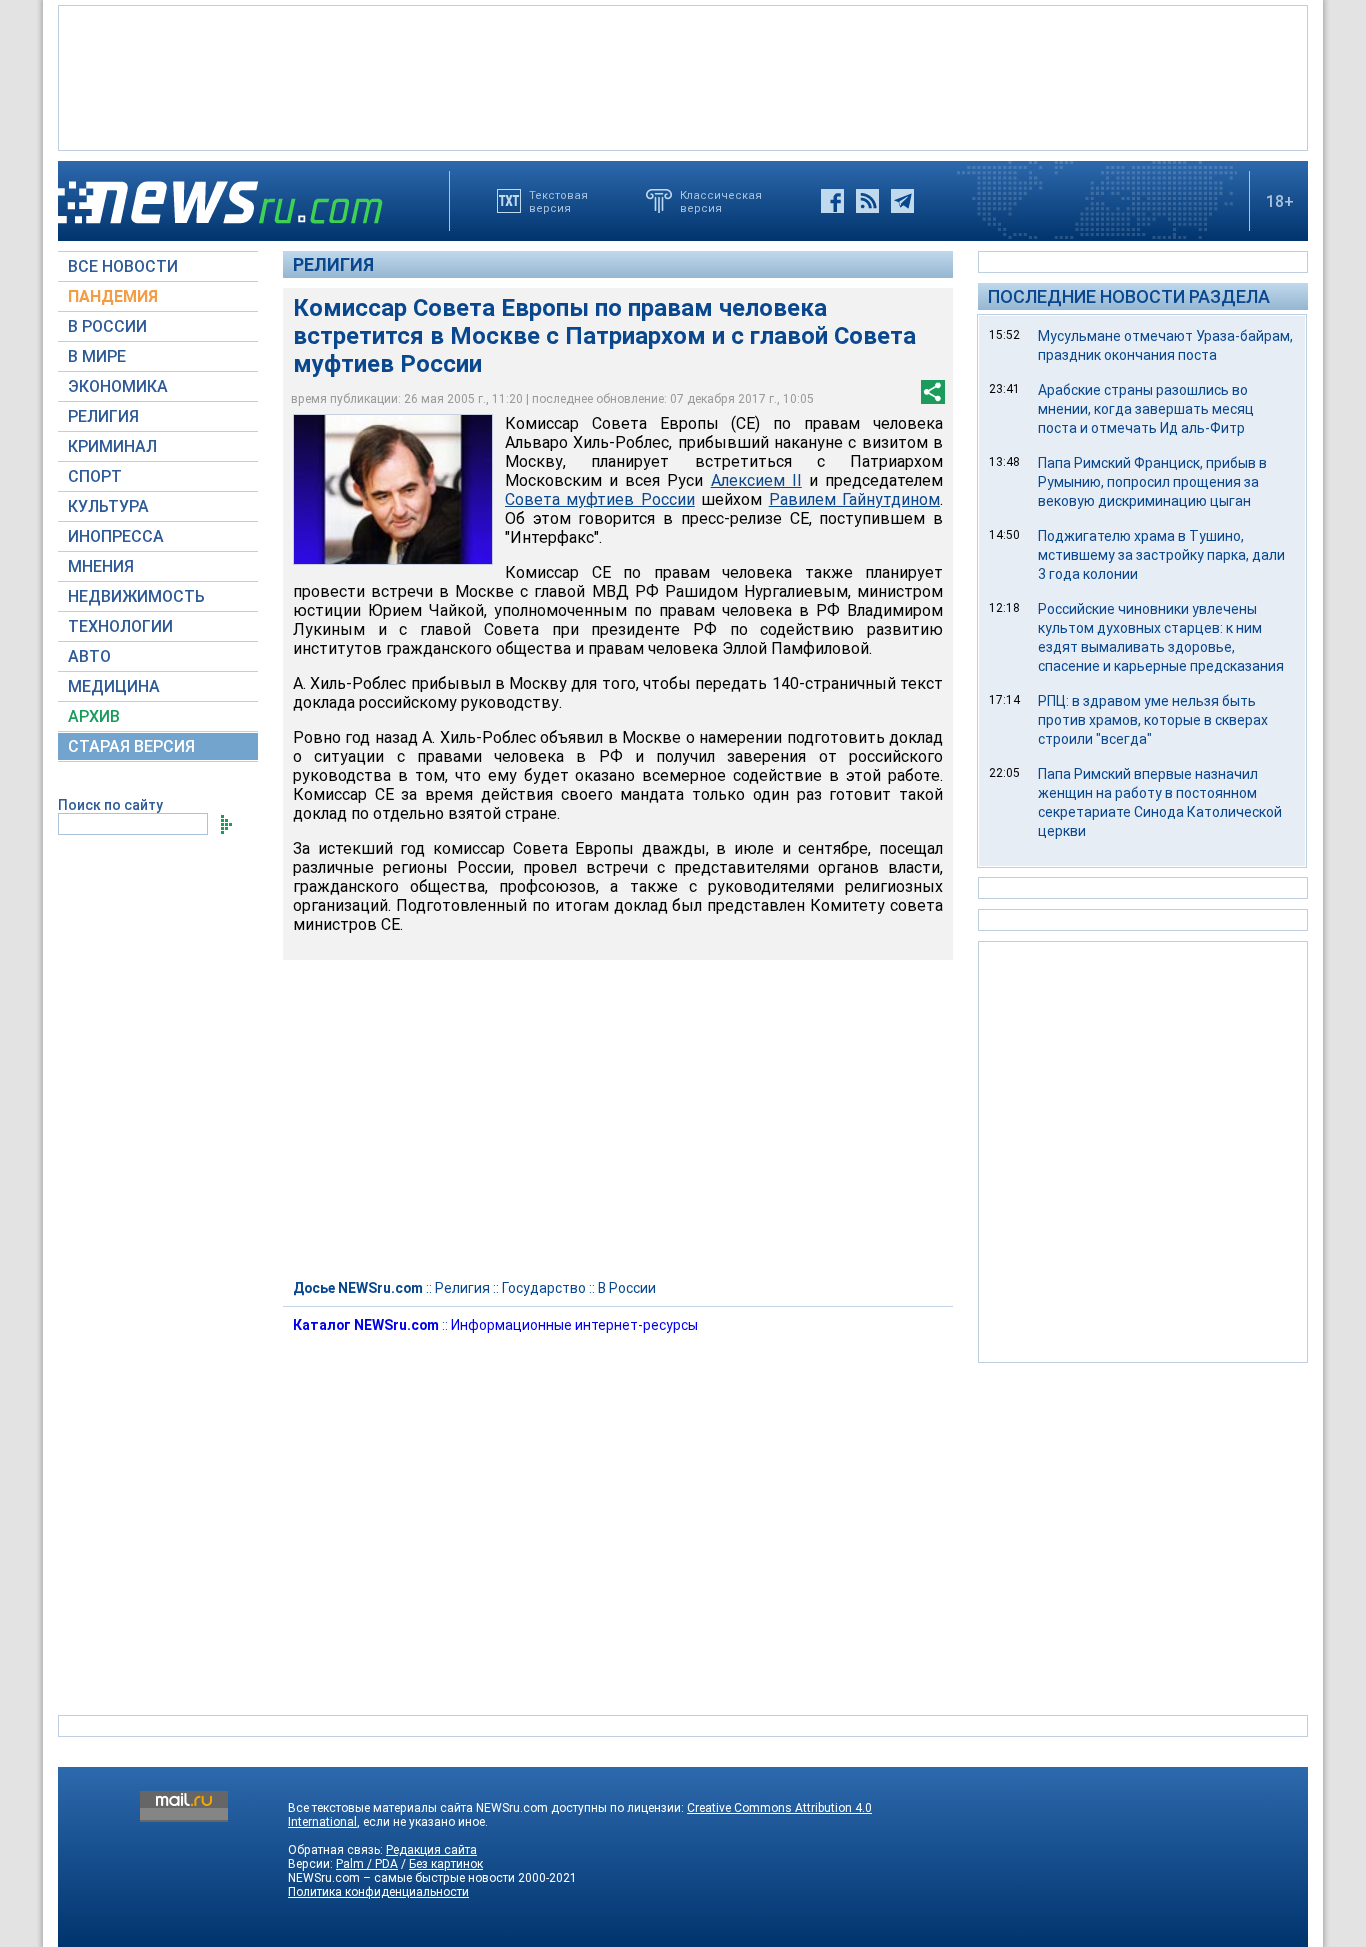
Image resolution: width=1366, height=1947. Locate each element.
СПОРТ (95, 476)
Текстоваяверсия (558, 201)
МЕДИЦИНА (114, 686)
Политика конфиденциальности (378, 1892)
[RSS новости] (867, 201)
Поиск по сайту (110, 805)
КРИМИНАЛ (112, 446)
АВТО (89, 656)
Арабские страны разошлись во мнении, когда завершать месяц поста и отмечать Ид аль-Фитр (1146, 409)
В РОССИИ (107, 326)
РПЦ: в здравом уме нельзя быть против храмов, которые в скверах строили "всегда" (1153, 720)
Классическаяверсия (721, 201)
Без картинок (446, 1864)
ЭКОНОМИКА (118, 386)
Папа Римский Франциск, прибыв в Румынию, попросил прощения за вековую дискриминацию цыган (1152, 482)
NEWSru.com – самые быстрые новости (401, 1878)
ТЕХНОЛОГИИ (120, 626)
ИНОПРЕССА (116, 536)
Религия (333, 264)
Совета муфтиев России (600, 499)
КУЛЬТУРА (108, 506)
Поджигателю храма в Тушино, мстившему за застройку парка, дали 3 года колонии (1161, 555)
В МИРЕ (97, 356)
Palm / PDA (367, 1864)
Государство (544, 1288)
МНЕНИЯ (101, 566)
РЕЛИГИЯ (103, 416)
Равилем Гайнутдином (854, 499)
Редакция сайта (431, 1850)
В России (627, 1288)
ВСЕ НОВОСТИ (123, 266)
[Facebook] (832, 201)
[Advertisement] (683, 76)
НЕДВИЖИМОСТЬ (136, 596)
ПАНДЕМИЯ (113, 296)
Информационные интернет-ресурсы (574, 1325)
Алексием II (756, 480)
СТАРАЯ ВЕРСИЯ (131, 746)
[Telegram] (902, 201)
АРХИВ (94, 716)
